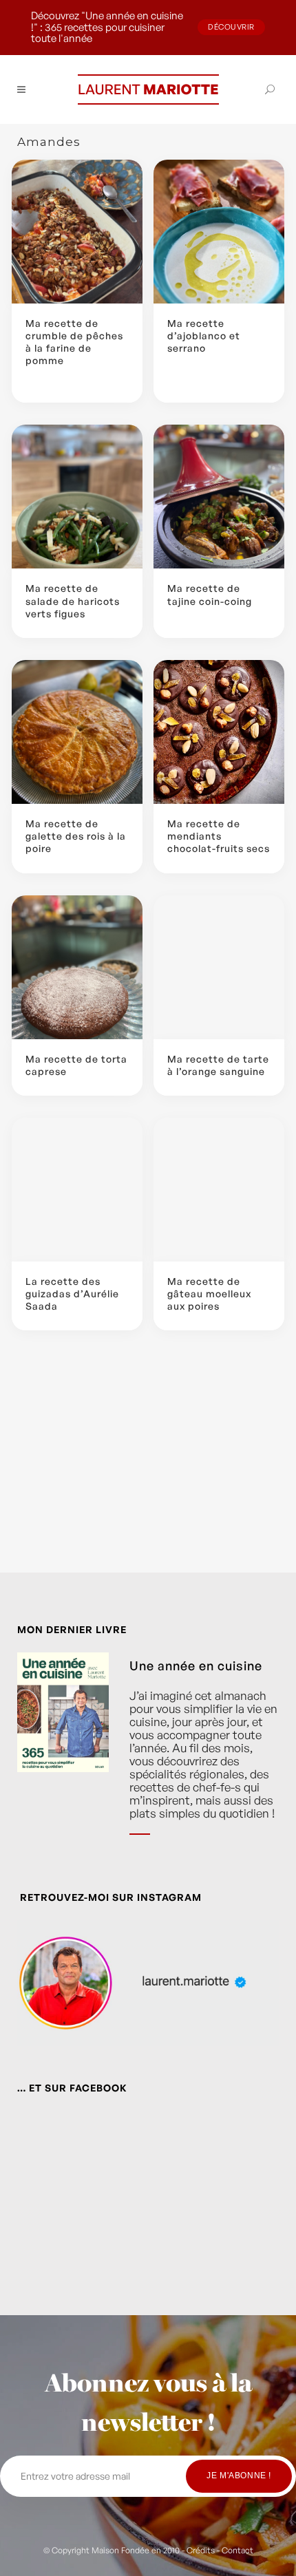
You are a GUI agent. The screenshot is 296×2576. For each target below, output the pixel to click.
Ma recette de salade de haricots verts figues (73, 600)
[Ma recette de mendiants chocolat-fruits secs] (219, 732)
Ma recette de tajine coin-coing (210, 594)
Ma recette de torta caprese (76, 1065)
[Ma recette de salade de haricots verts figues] (77, 497)
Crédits (201, 2550)
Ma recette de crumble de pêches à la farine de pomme (74, 342)
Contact (237, 2550)
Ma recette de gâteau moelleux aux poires (209, 1294)
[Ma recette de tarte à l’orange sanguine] (219, 967)
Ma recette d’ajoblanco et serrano (204, 336)
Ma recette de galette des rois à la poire (76, 836)
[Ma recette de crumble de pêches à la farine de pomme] (77, 232)
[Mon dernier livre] (63, 1754)
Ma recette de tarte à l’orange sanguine (218, 1065)
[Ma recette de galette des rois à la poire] (77, 732)
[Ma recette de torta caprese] (77, 967)
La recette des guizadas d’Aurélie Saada (72, 1294)
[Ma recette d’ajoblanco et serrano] (219, 232)
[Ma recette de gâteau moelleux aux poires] (219, 1190)
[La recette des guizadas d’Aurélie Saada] (77, 1190)
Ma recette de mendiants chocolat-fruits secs (219, 836)
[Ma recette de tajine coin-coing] (219, 497)
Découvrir (231, 27)
